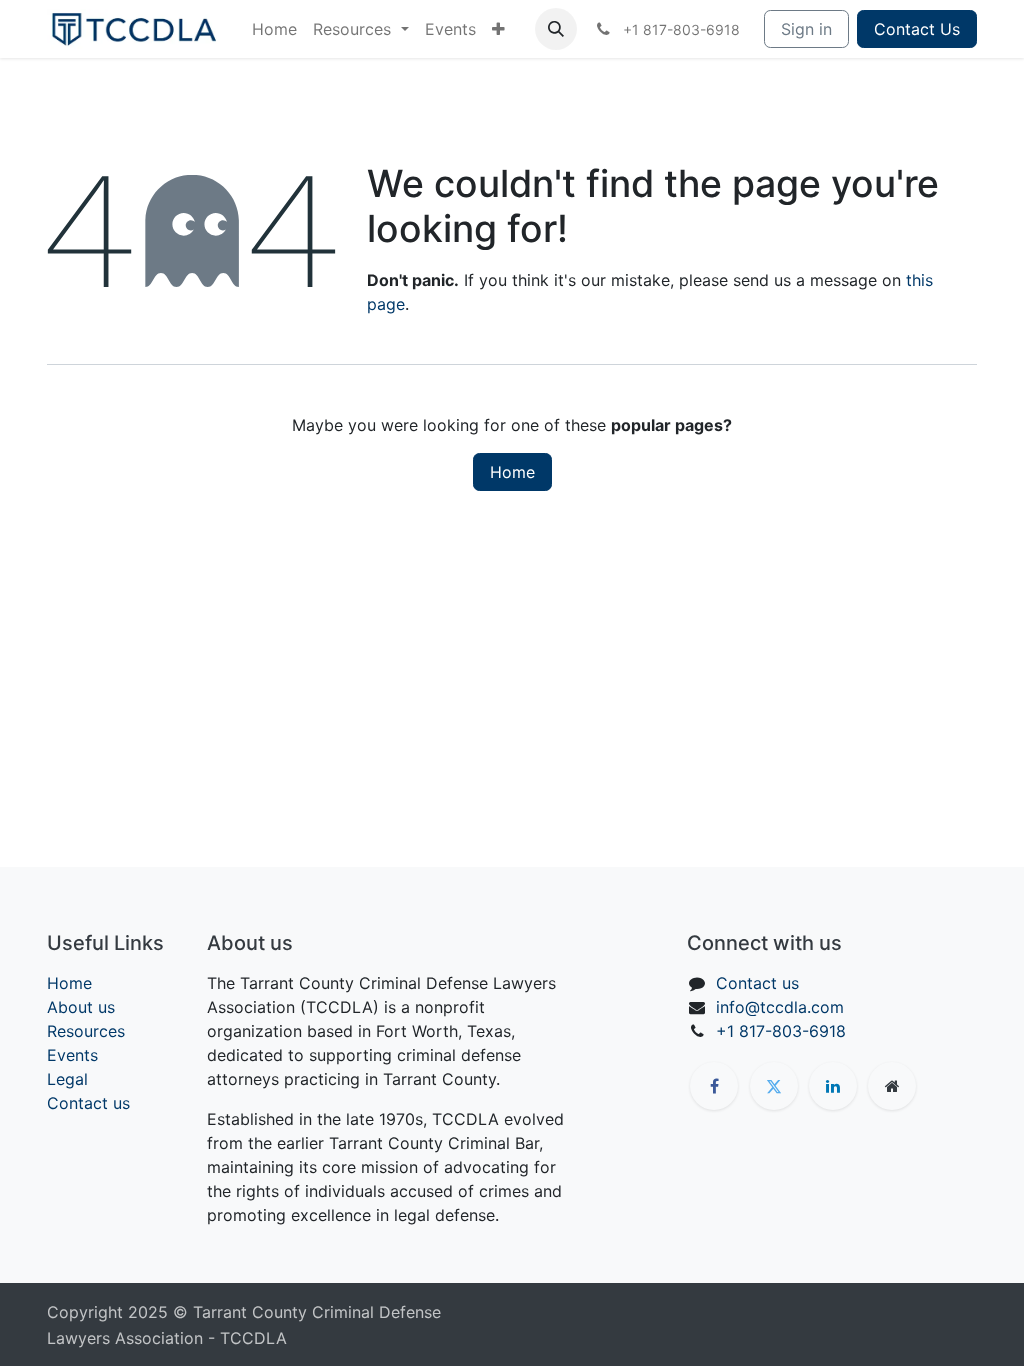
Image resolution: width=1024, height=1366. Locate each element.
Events (72, 1055)
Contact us (88, 1103)
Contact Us (917, 29)
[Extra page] (892, 1086)
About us (81, 1007)
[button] (556, 29)
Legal (67, 1079)
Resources (86, 1031)
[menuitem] (274, 29)
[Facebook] (714, 1086)
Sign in (806, 29)
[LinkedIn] (833, 1086)
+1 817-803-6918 (781, 1031)
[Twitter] (774, 1086)
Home (512, 472)
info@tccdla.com (780, 1007)
